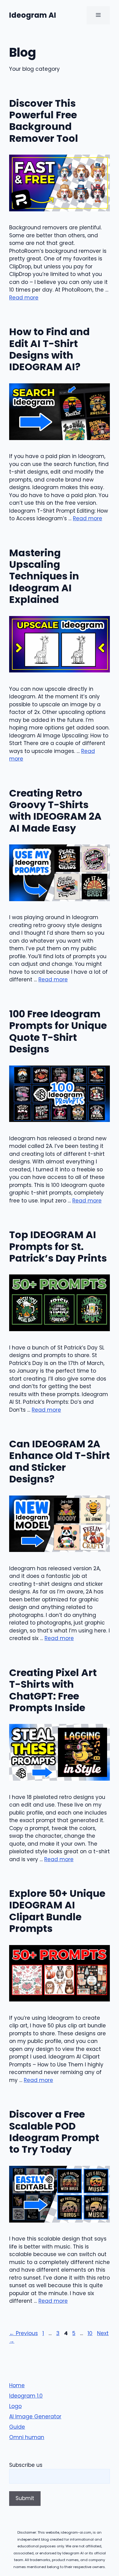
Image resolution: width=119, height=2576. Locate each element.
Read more (24, 298)
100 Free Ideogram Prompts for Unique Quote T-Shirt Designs (58, 1031)
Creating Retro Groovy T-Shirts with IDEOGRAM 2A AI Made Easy (55, 811)
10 (91, 2333)
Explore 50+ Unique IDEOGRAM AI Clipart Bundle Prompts (57, 1911)
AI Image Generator (35, 2417)
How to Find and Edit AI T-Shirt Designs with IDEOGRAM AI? (49, 349)
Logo (15, 2406)
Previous (23, 2333)
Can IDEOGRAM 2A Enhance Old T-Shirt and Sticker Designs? (60, 1461)
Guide (17, 2427)
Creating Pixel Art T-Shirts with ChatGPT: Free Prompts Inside (53, 1690)
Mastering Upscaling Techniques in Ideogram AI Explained (44, 576)
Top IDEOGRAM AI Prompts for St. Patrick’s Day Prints (58, 1246)
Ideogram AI (33, 15)
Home (17, 2385)
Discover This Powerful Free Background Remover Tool (44, 121)
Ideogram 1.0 (26, 2396)
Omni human (27, 2437)
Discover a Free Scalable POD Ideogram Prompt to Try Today (54, 2132)
